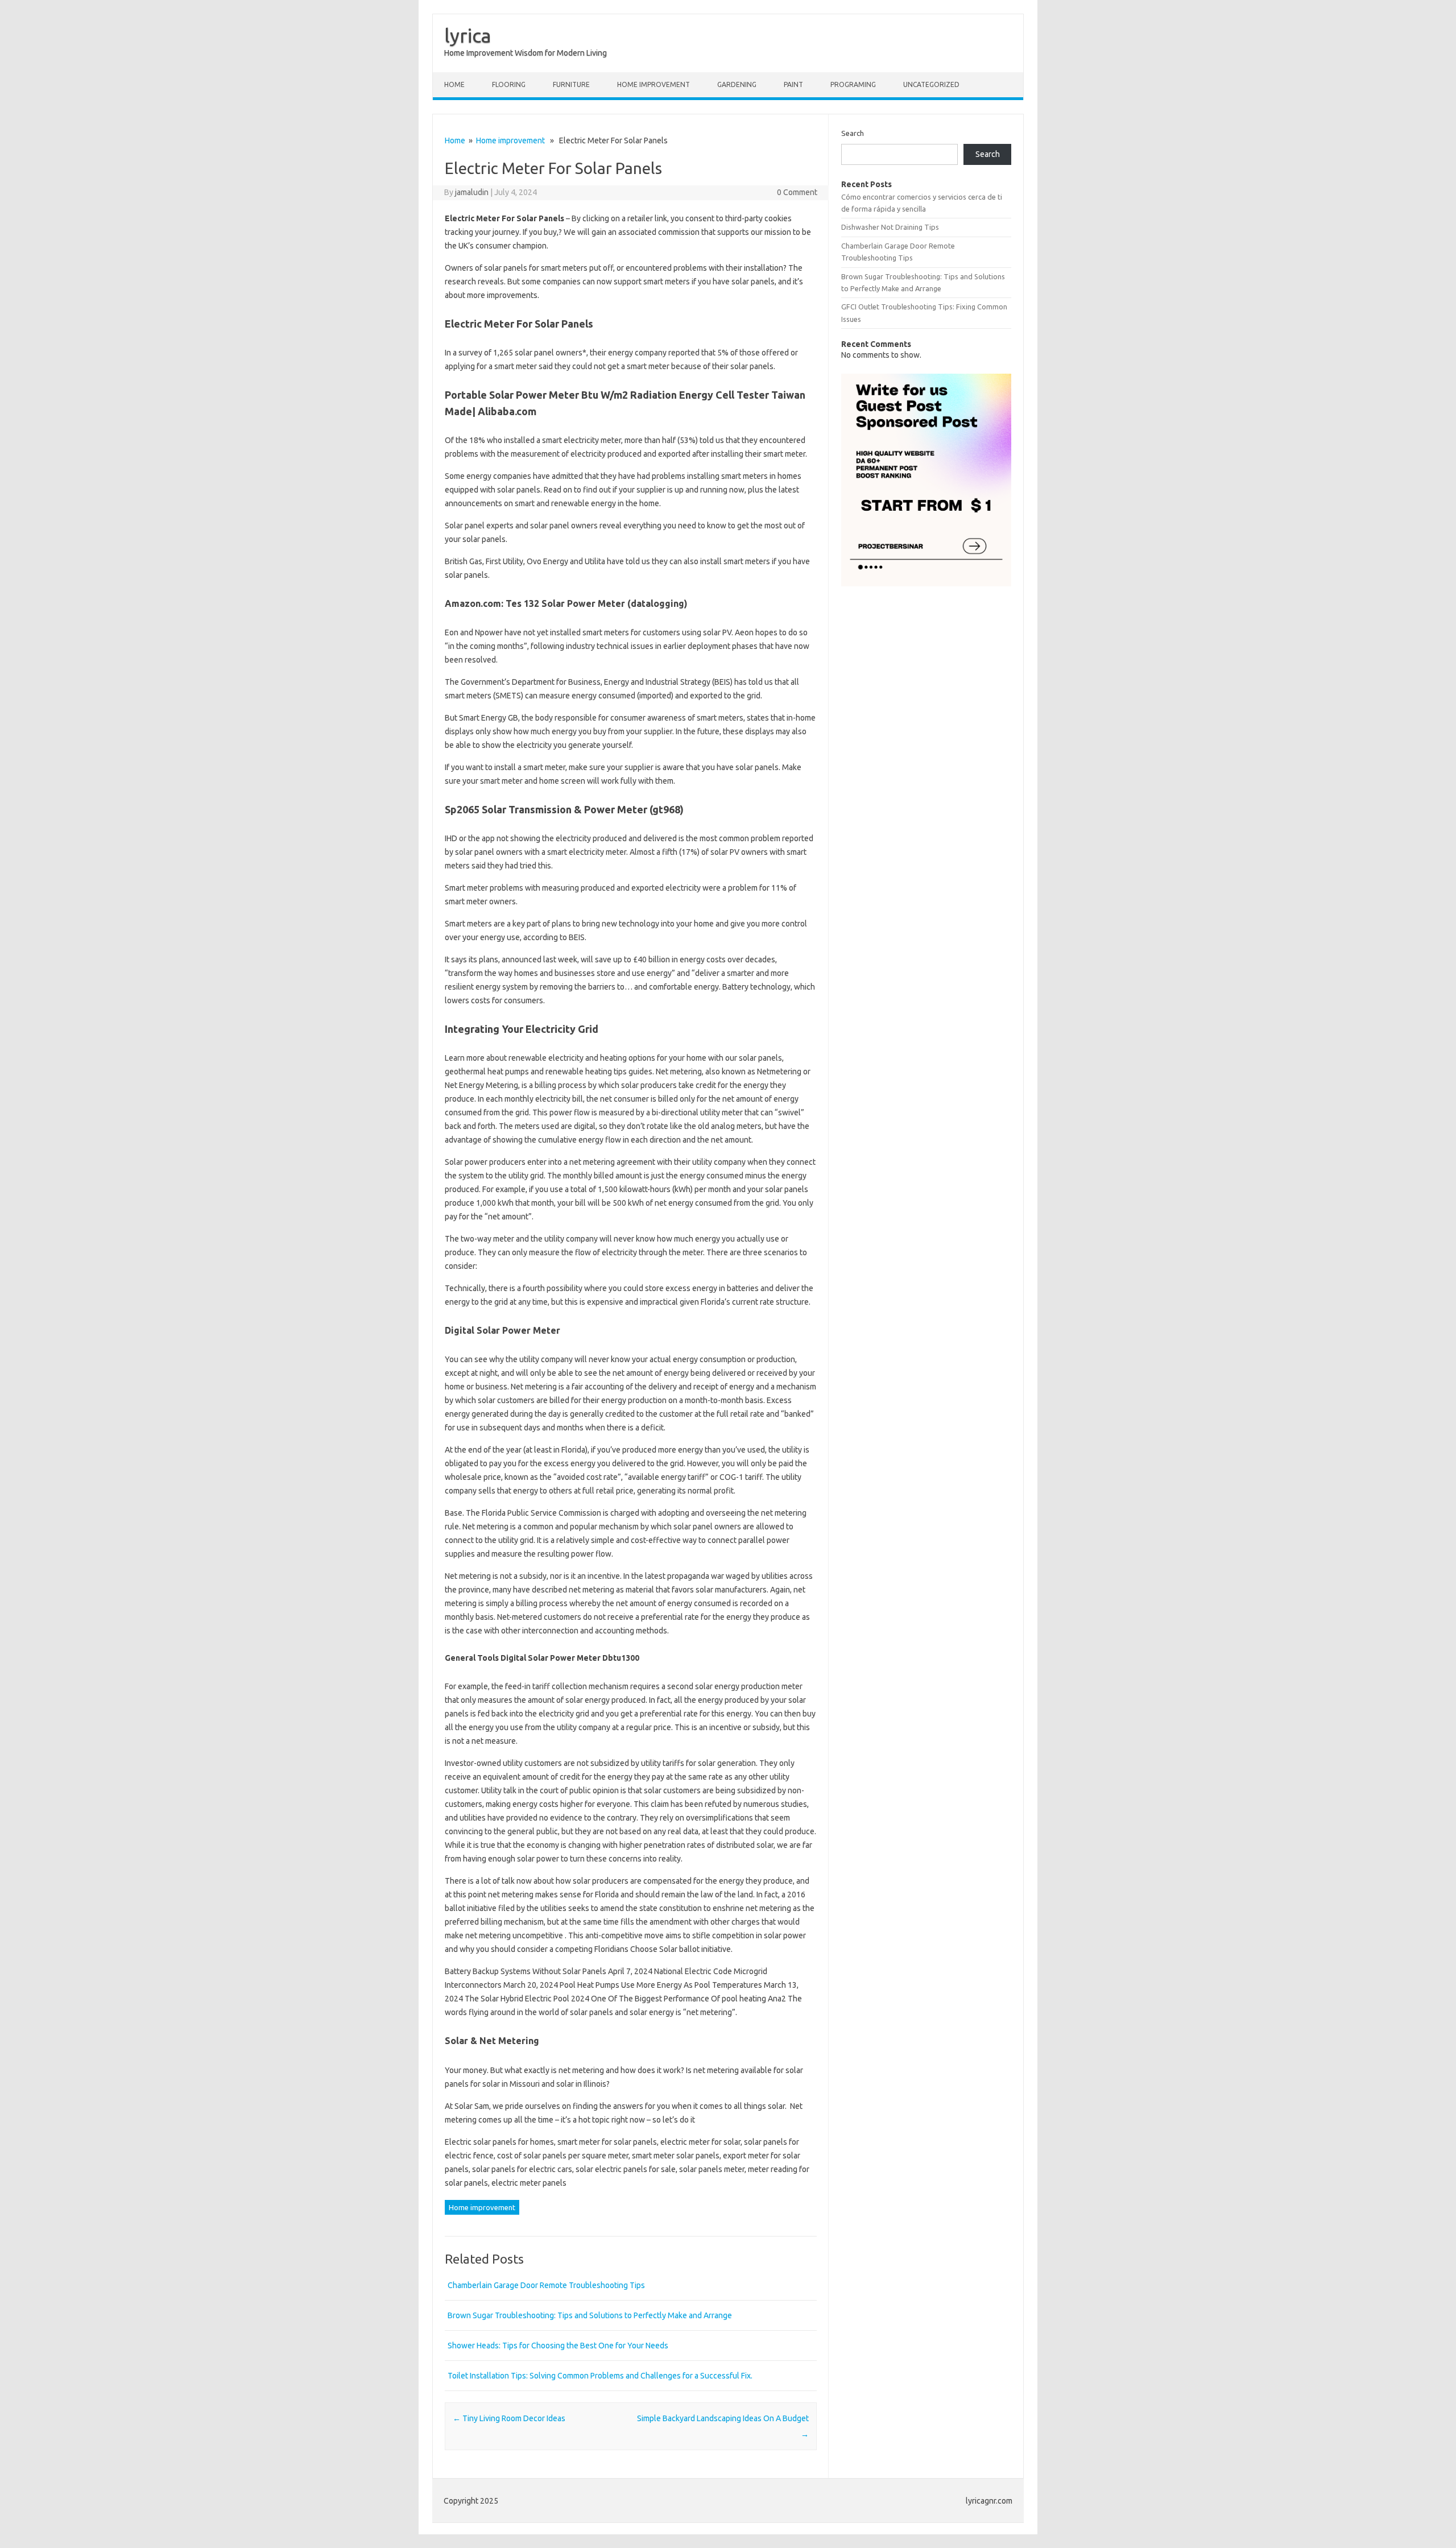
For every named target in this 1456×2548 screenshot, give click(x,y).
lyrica (468, 35)
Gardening (737, 84)
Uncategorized (931, 84)
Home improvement (653, 84)
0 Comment (797, 192)
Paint (793, 84)
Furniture (571, 84)
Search (853, 133)
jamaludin (472, 192)
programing (853, 84)
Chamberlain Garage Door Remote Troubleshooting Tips (546, 2285)
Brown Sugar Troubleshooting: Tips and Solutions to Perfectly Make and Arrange (590, 2315)
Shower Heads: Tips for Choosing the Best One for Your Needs (558, 2346)
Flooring (509, 84)
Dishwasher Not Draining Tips (890, 227)
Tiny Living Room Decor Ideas (509, 2418)
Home (454, 84)
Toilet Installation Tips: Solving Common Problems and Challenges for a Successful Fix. (600, 2376)
